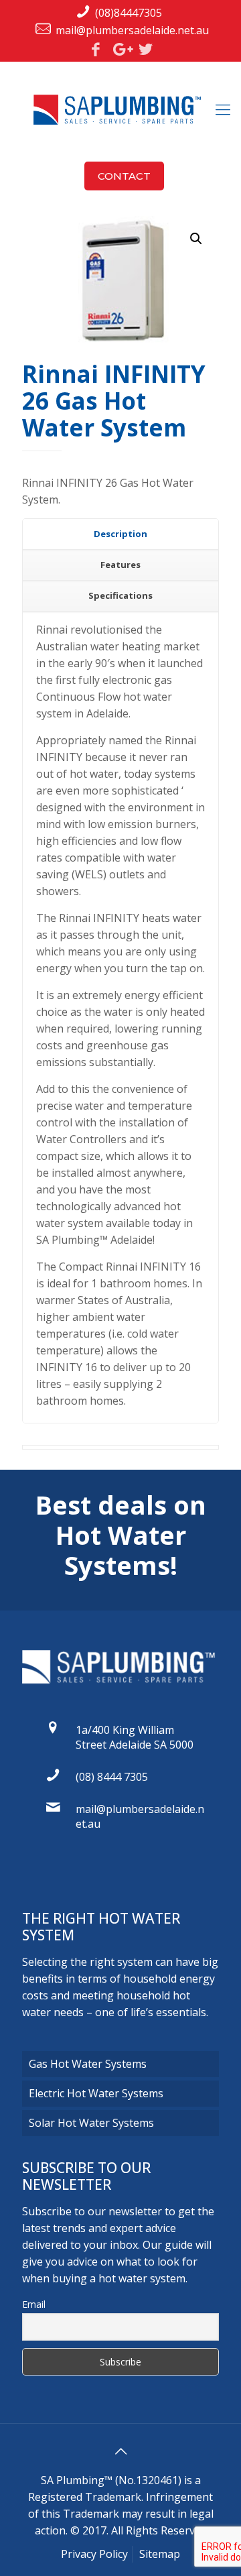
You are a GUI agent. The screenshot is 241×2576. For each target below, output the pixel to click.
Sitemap (160, 2554)
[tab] (120, 534)
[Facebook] (96, 49)
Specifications (120, 595)
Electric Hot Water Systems (96, 2093)
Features (120, 565)
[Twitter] (145, 49)
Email (34, 2304)
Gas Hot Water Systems (88, 2064)
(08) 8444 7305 (112, 1777)
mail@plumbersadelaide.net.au (132, 30)
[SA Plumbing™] (120, 109)
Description (120, 534)
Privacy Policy (94, 2554)
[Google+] (120, 49)
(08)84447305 (129, 13)
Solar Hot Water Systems (91, 2123)
